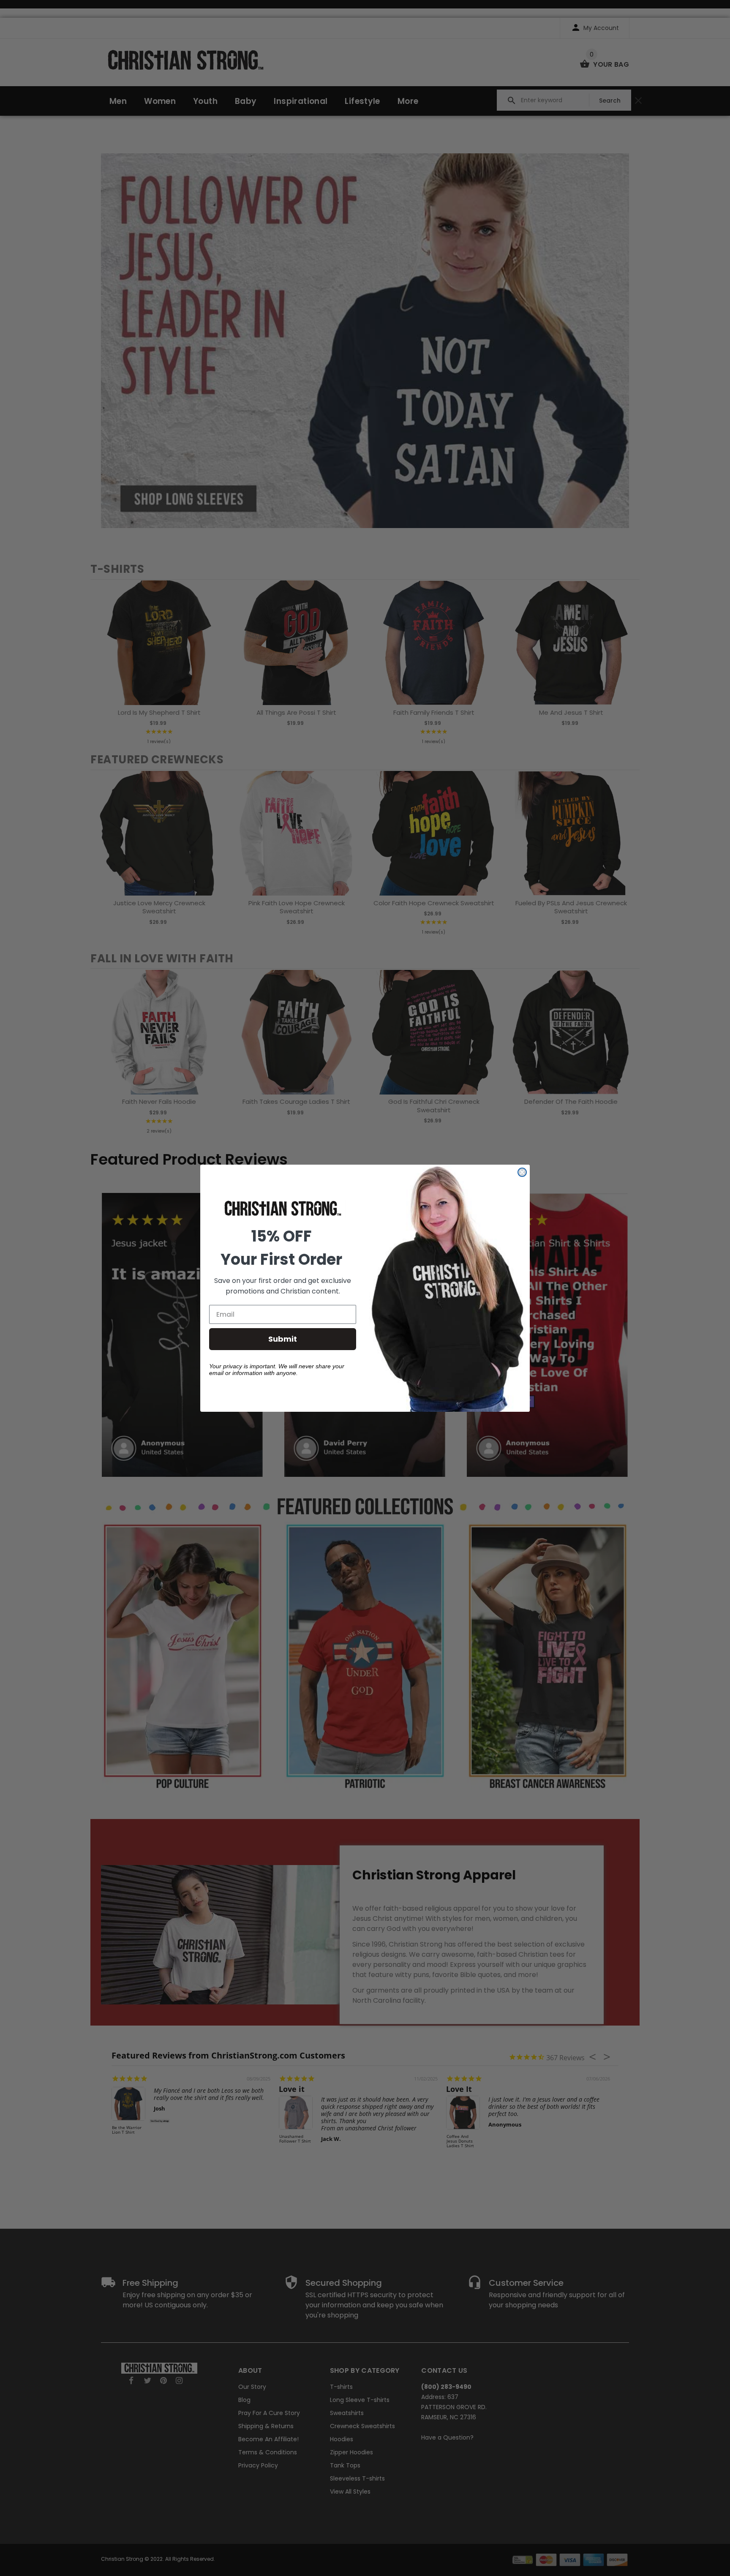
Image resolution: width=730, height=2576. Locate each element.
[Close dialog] (522, 1172)
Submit (283, 1339)
